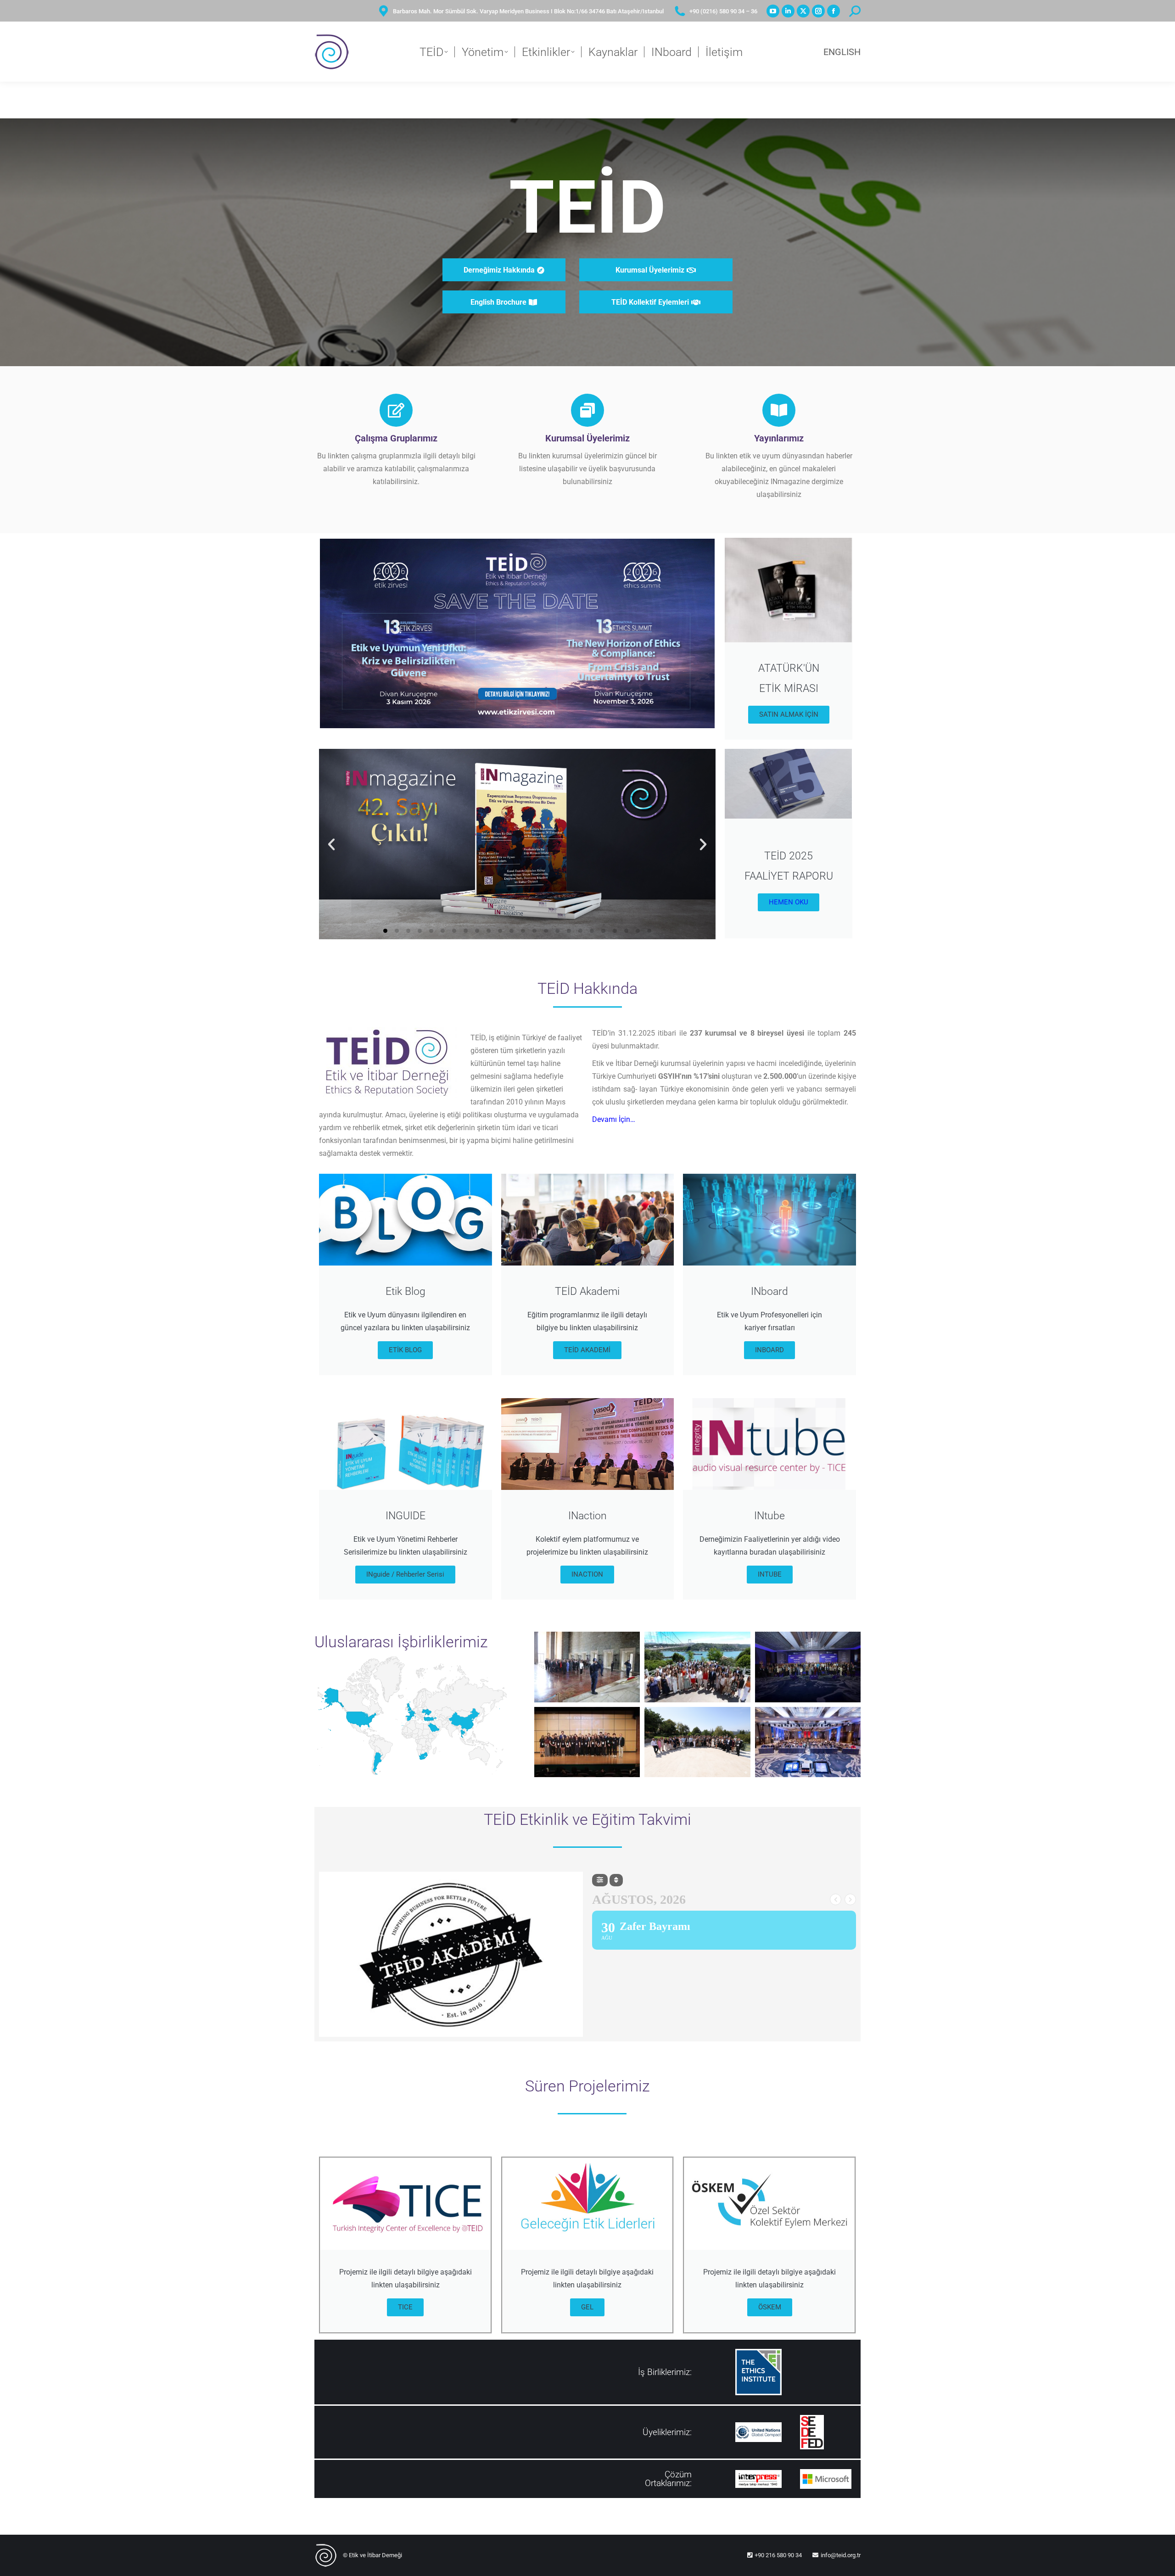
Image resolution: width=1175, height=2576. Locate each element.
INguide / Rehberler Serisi (405, 1574)
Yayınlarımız (779, 438)
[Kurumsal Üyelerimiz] (587, 410)
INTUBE (770, 1574)
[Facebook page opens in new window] (834, 11)
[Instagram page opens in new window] (818, 11)
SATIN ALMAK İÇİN (789, 714)
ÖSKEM (770, 2307)
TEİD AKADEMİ (587, 1350)
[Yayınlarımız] (779, 410)
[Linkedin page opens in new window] (788, 11)
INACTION (587, 1574)
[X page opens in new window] (803, 11)
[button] (331, 844)
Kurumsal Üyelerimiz (587, 438)
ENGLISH (842, 52)
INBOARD (769, 1350)
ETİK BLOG (405, 1350)
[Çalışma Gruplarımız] (396, 410)
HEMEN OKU (789, 902)
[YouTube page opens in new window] (773, 11)
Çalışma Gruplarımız (396, 438)
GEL (587, 2307)
